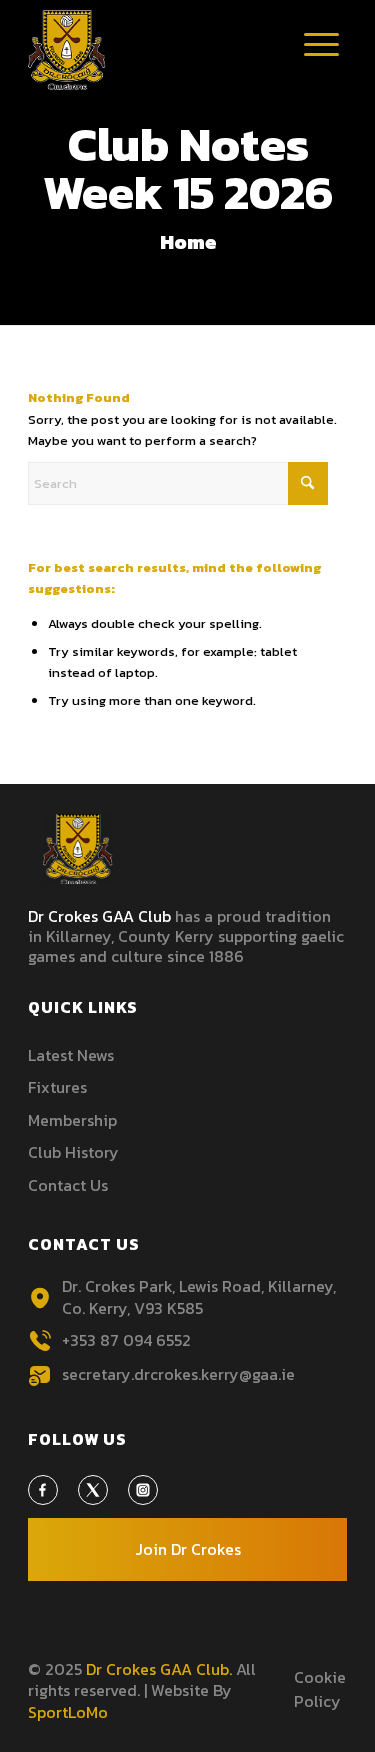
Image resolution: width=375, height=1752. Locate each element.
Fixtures (57, 1087)
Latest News (71, 1055)
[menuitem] (322, 55)
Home (188, 242)
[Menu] (322, 60)
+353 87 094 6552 (126, 1340)
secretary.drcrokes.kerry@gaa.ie (178, 1374)
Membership (72, 1120)
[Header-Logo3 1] (155, 50)
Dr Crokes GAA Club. (159, 1669)
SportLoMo (68, 1712)
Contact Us (68, 1185)
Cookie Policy (320, 1688)
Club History (73, 1152)
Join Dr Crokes (188, 1549)
